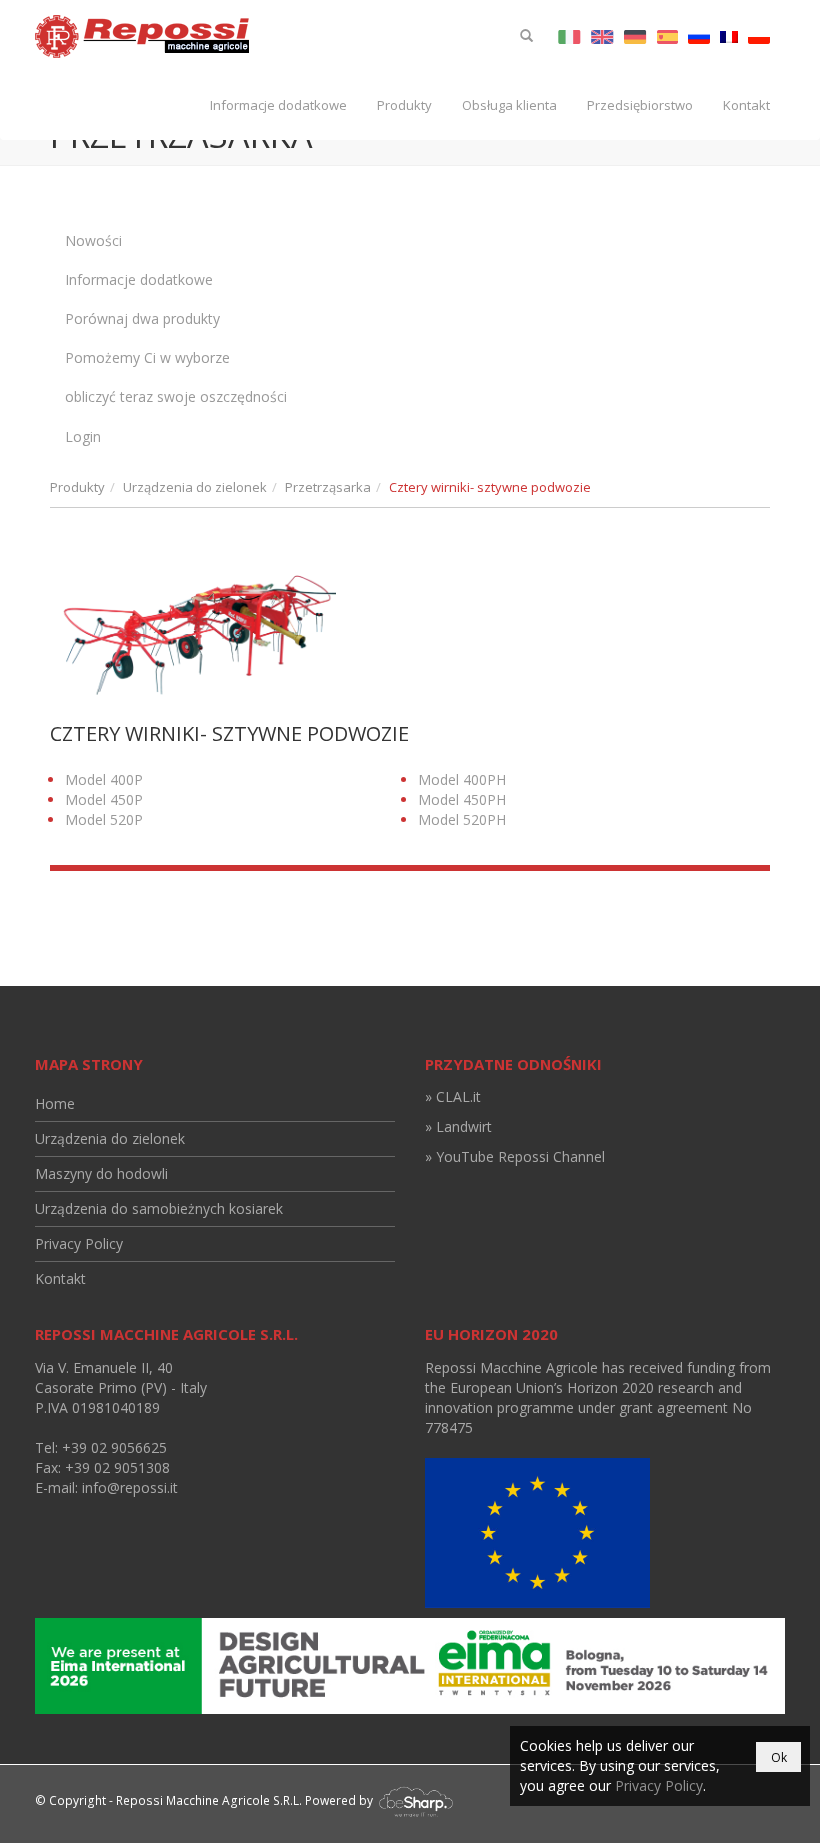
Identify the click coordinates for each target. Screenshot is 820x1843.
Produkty (404, 105)
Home (55, 1103)
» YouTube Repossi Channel (515, 1156)
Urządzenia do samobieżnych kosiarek (159, 1208)
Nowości (93, 240)
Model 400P (104, 779)
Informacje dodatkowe (278, 105)
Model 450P (104, 799)
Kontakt (746, 105)
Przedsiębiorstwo (640, 105)
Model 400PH (462, 779)
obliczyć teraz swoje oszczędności (176, 396)
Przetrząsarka (328, 487)
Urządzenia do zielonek (195, 487)
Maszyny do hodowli (101, 1173)
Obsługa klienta (509, 105)
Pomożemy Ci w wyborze (147, 357)
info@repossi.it (130, 1487)
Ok (779, 1757)
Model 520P (104, 819)
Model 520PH (462, 819)
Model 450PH (462, 799)
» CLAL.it (453, 1096)
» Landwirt (458, 1126)
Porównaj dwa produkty (142, 318)
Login (83, 436)
